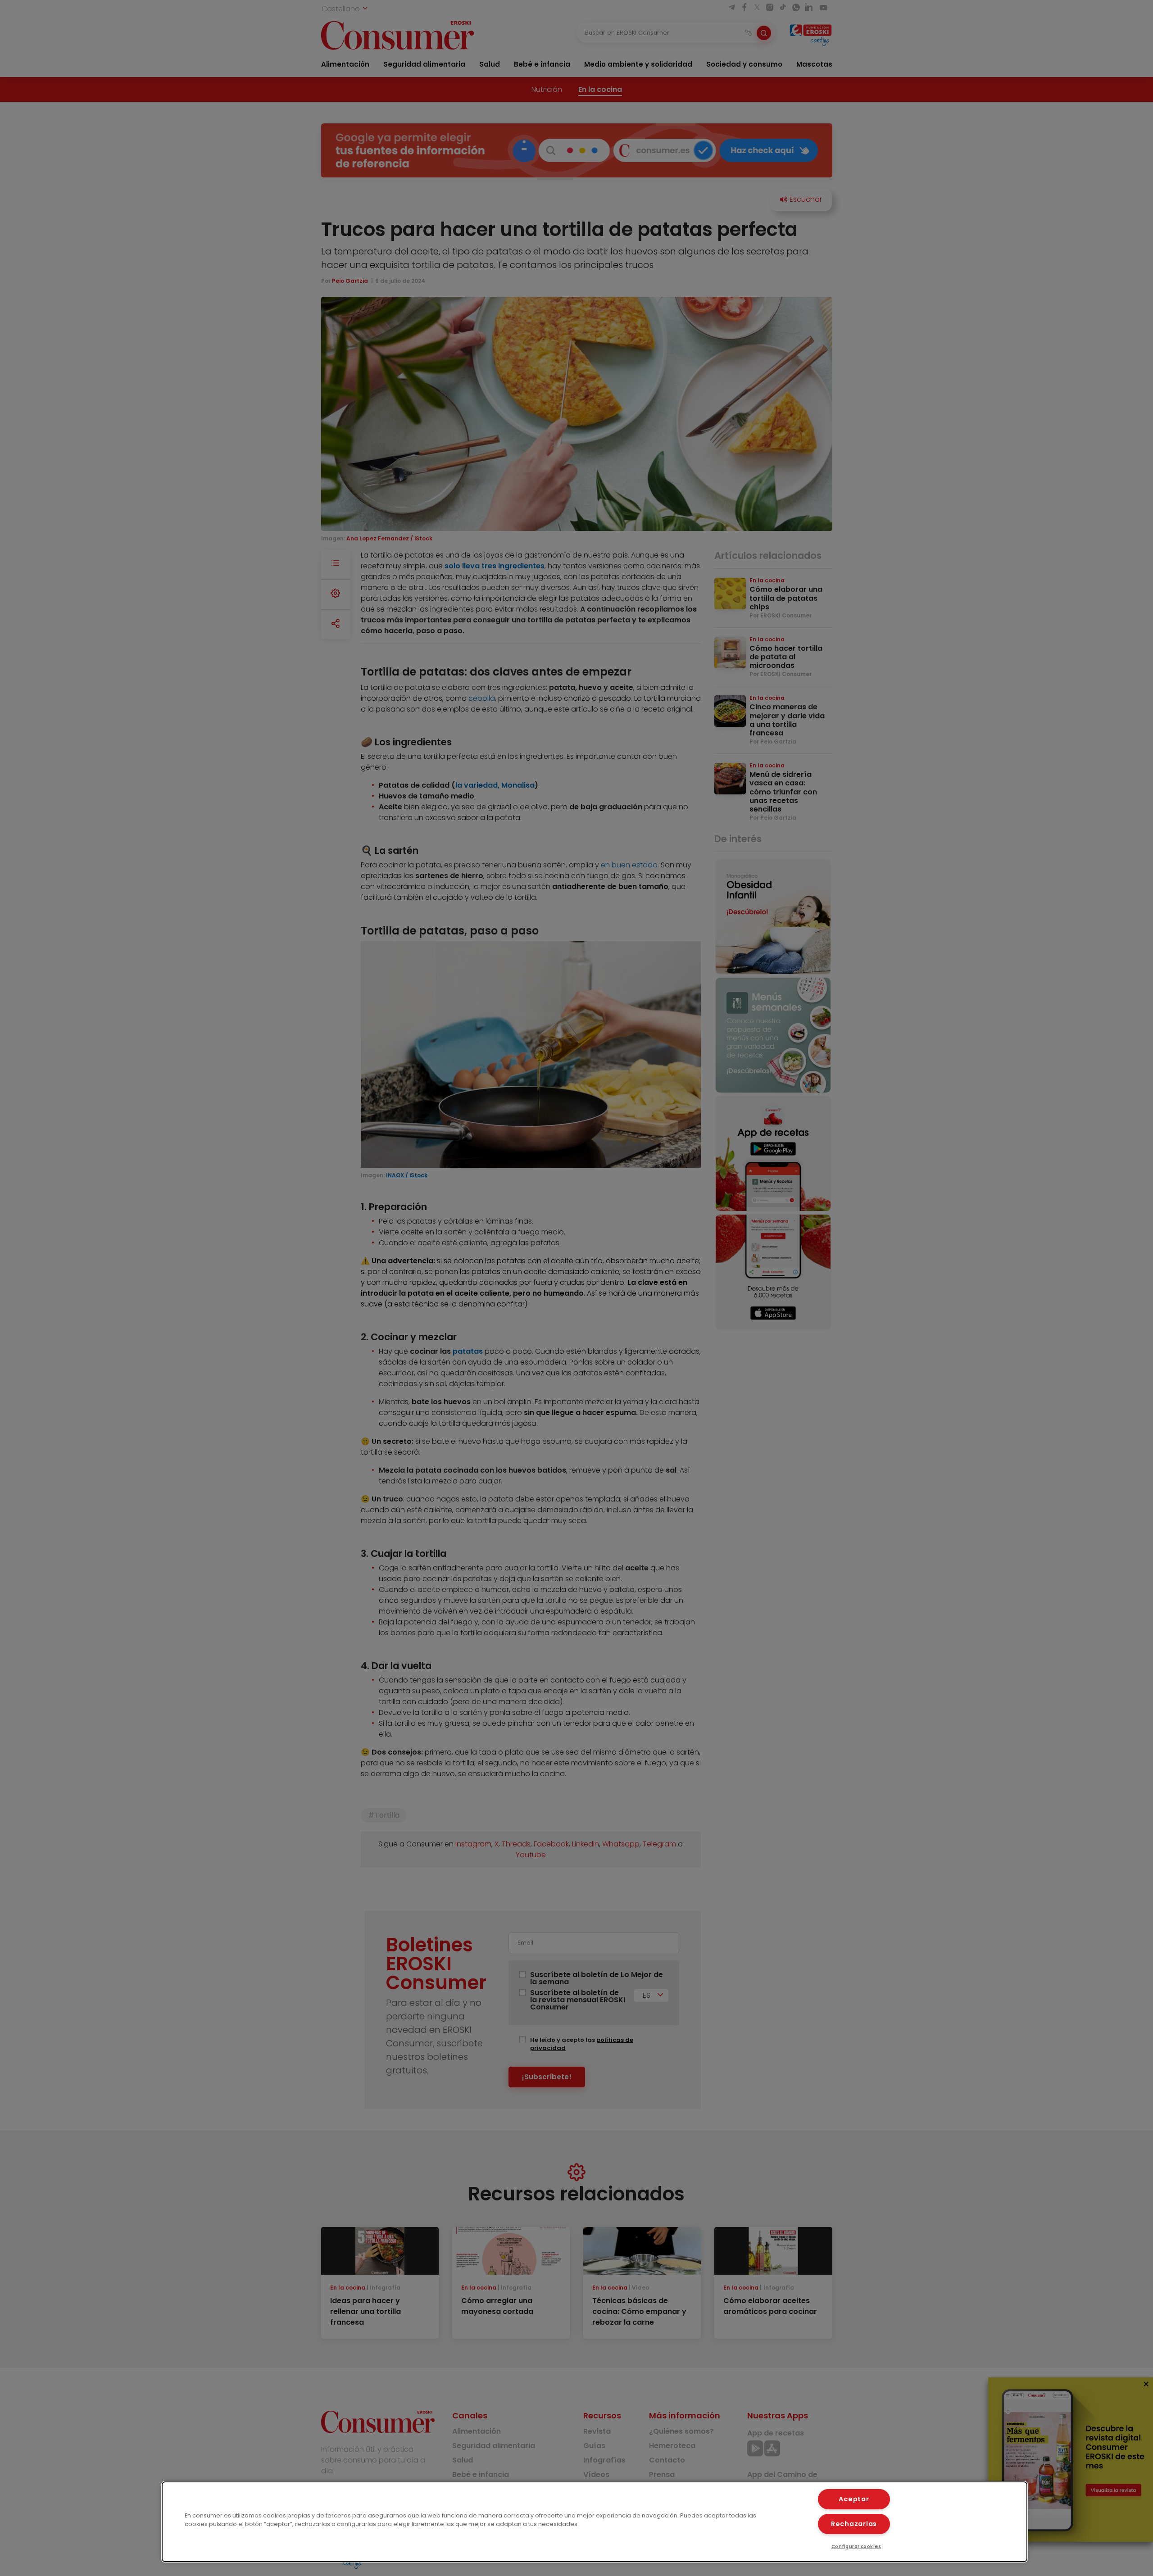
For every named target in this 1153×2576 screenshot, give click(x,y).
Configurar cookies (856, 2547)
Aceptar (854, 2499)
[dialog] (595, 2522)
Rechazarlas (854, 2524)
